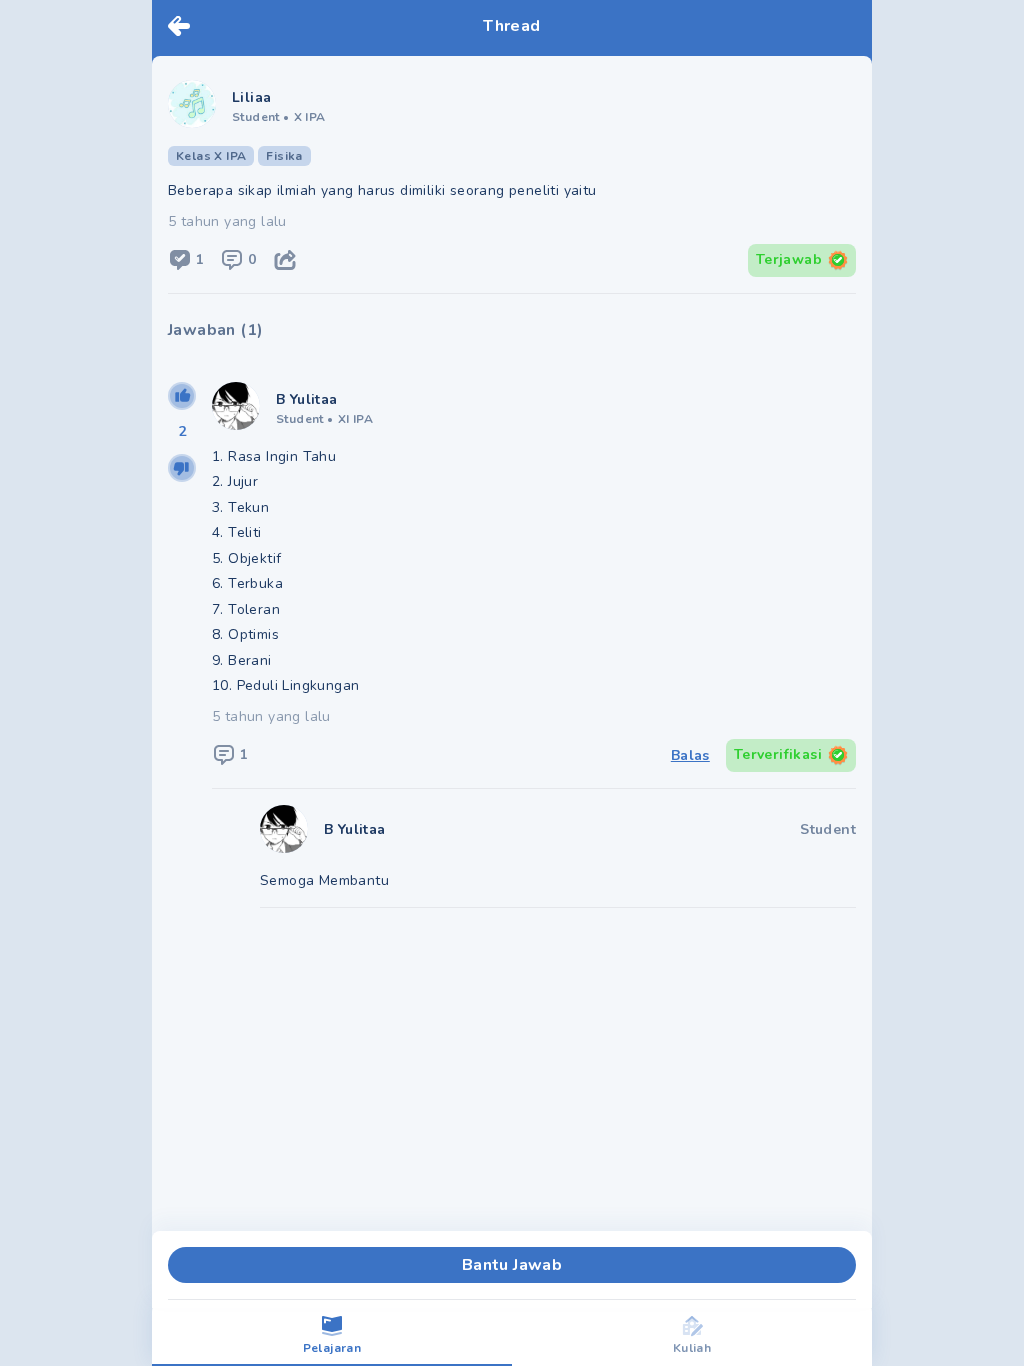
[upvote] (182, 396)
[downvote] (182, 468)
